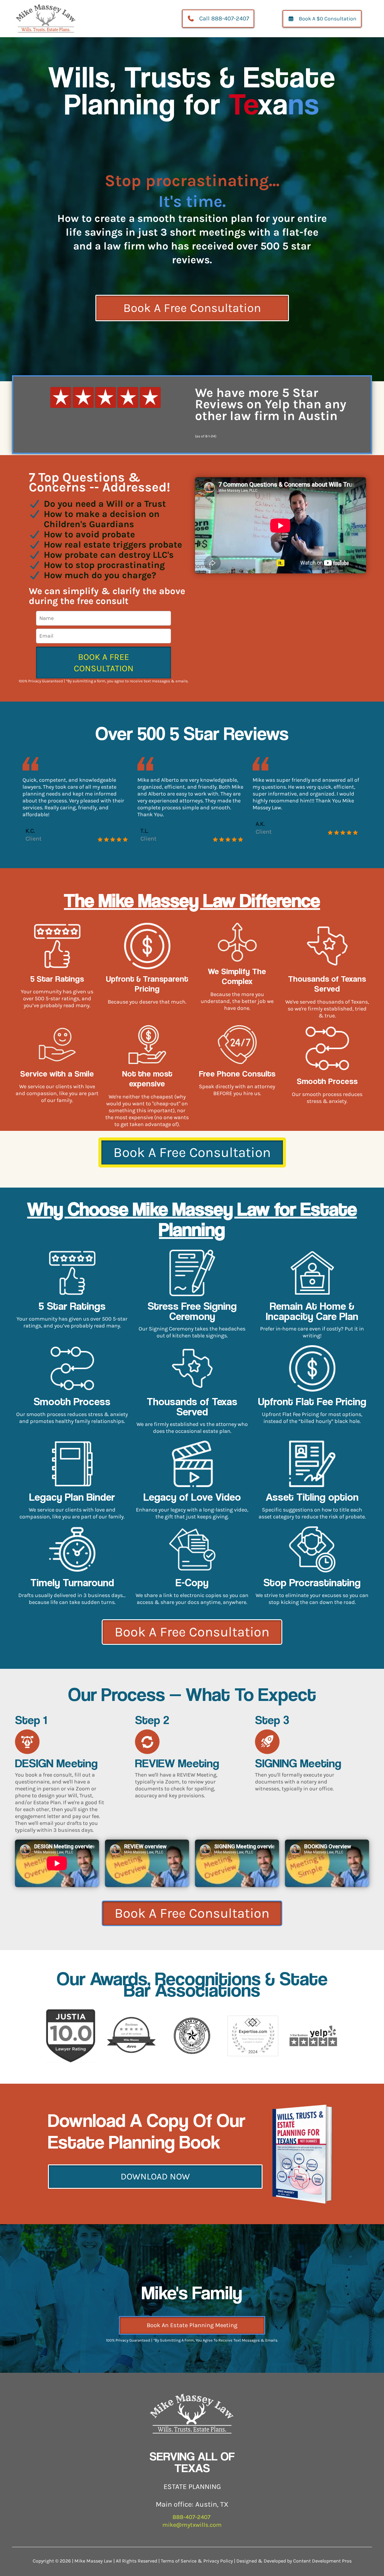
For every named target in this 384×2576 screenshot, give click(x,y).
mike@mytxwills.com (192, 2525)
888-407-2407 (192, 2517)
